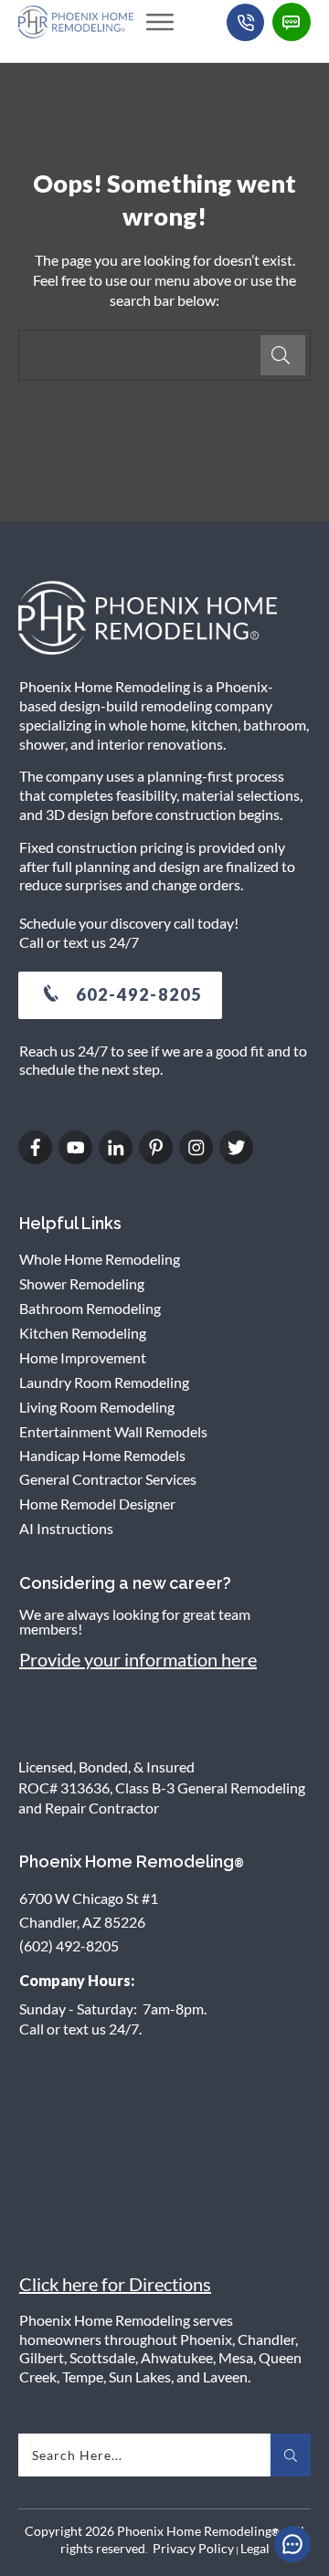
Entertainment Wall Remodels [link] (113, 1431)
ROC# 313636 (64, 1787)
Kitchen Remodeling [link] (83, 1333)
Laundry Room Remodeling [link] (104, 1382)
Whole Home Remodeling (100, 1259)
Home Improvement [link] (83, 1357)
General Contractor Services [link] (108, 1479)
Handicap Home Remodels (102, 1455)
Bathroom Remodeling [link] (90, 1308)
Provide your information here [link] (138, 1659)
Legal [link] (255, 2548)
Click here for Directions (115, 2284)
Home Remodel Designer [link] (97, 1504)
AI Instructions (66, 1528)
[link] (160, 22)
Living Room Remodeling (97, 1407)
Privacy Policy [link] (193, 2548)
